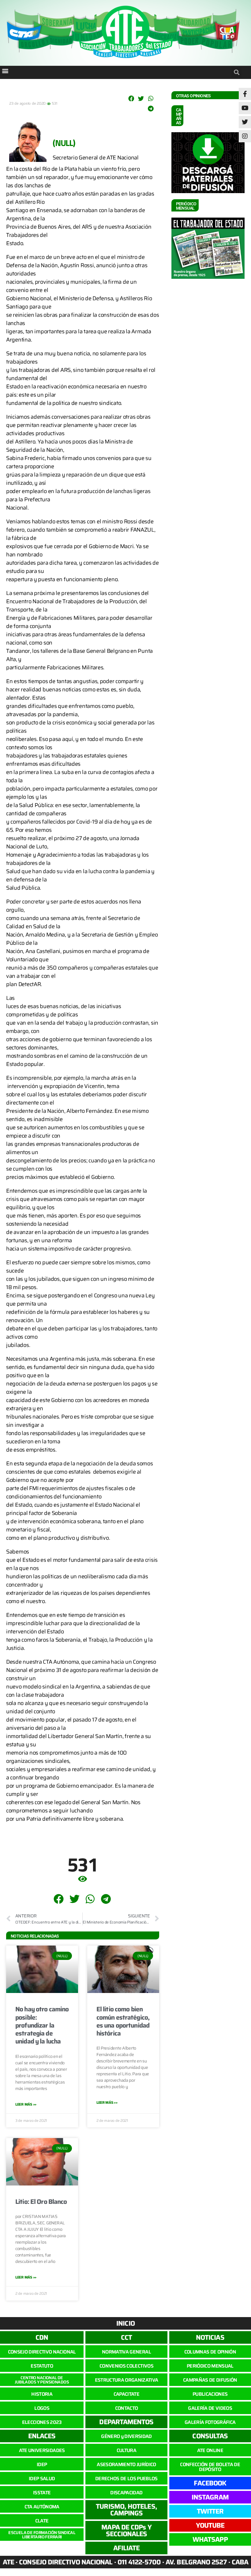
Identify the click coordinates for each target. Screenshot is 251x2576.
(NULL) (64, 143)
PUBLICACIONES (210, 2394)
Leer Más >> (26, 2104)
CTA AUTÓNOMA (42, 2507)
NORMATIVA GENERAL (126, 2352)
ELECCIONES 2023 (42, 2422)
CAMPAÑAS (179, 116)
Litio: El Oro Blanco (41, 2202)
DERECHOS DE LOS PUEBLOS (126, 2479)
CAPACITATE (126, 2394)
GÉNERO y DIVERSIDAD (126, 2436)
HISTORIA (42, 2394)
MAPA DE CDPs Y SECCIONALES (126, 2531)
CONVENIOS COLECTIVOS (126, 2366)
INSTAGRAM (210, 2497)
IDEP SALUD (42, 2479)
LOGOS (42, 2408)
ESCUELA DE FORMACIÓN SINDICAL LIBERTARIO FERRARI (42, 2535)
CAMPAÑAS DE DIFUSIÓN (210, 2380)
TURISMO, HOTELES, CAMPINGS (126, 2510)
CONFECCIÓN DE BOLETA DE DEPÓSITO (210, 2467)
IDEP (42, 2464)
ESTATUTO (42, 2366)
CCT (126, 2337)
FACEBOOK (210, 2483)
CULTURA (126, 2450)
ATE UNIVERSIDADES (42, 2450)
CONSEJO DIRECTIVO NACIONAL (42, 2352)
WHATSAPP (210, 2539)
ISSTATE (42, 2493)
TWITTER (210, 2511)
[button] (5, 71)
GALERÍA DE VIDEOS (210, 2408)
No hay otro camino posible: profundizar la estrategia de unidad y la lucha (42, 2025)
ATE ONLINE (210, 2450)
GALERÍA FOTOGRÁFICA (210, 2422)
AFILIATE (127, 2548)
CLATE (42, 2521)
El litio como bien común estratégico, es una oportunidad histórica (123, 2021)
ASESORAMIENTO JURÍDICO (126, 2464)
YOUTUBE (210, 2525)
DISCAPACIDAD (126, 2493)
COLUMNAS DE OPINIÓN (210, 2352)
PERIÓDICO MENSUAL (210, 2366)
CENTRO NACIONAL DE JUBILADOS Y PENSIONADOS (42, 2380)
